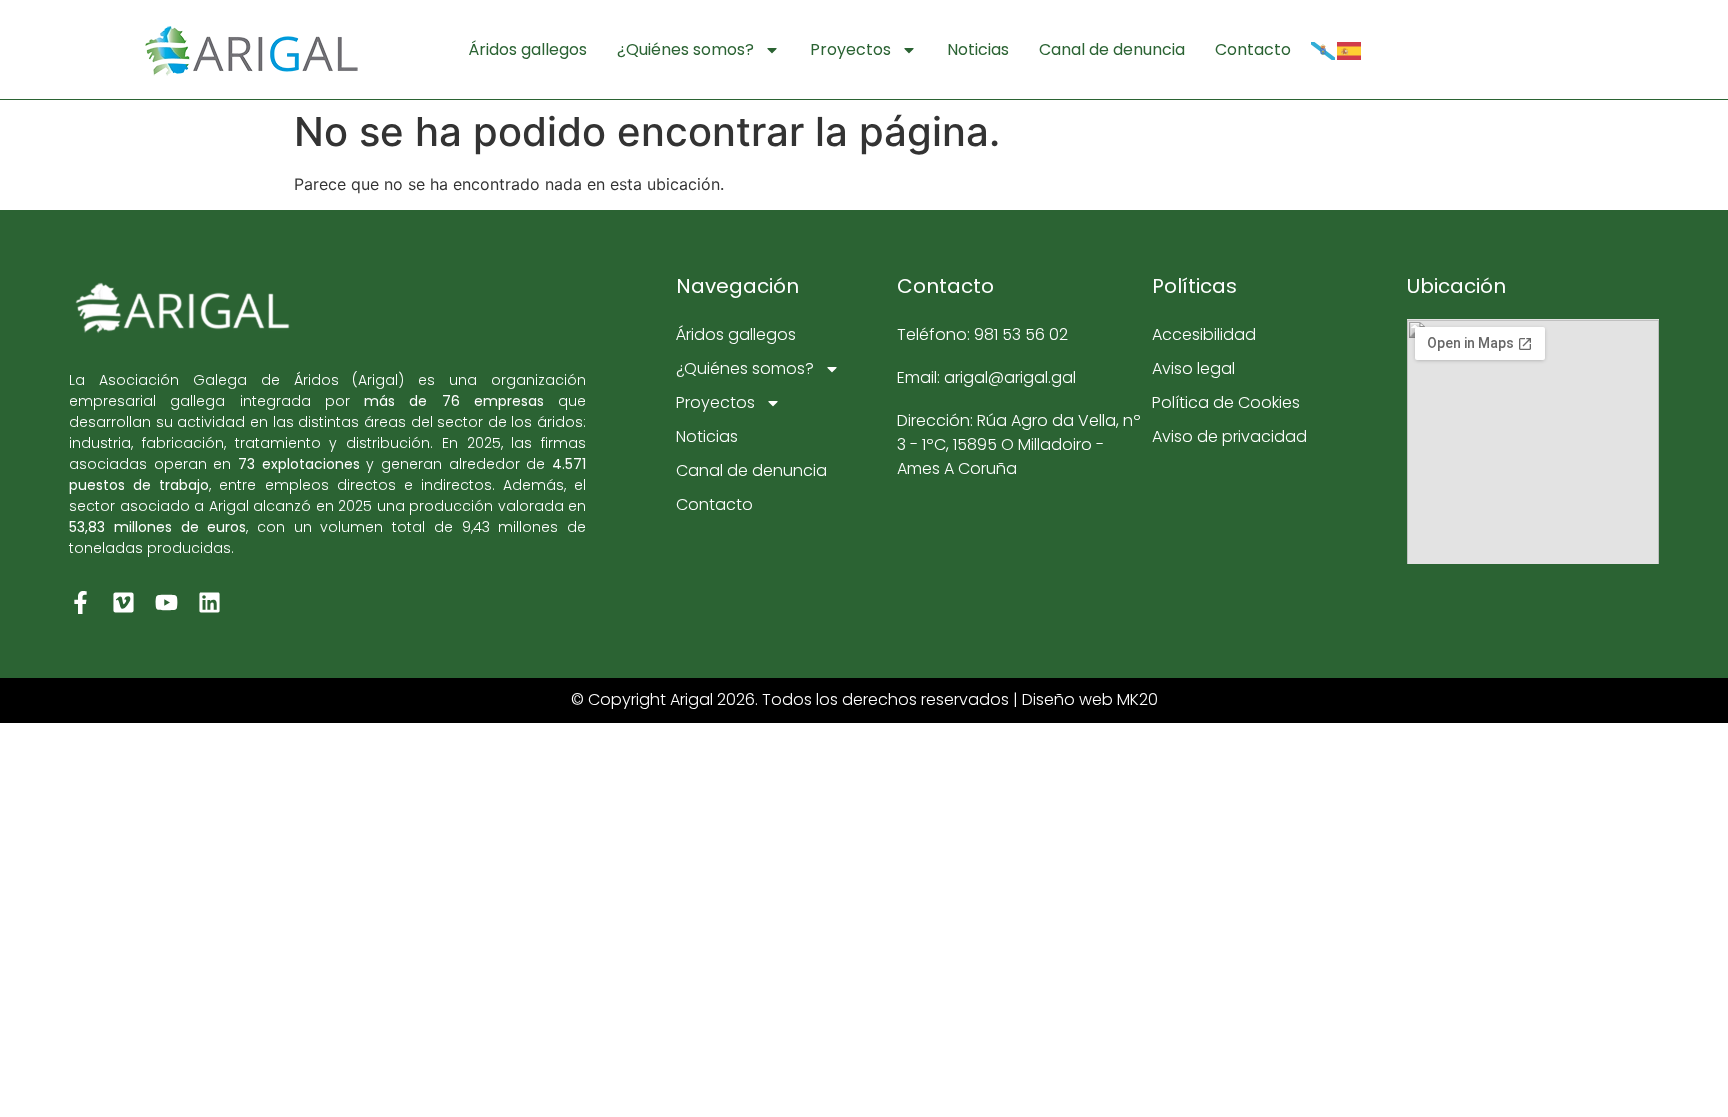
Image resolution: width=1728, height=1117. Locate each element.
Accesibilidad (1204, 334)
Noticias (978, 49)
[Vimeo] (123, 602)
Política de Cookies (1226, 402)
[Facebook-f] (80, 602)
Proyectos (850, 49)
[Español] (1350, 50)
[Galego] (1324, 50)
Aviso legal (1193, 368)
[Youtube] (166, 602)
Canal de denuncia (1112, 49)
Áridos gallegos (527, 49)
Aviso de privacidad (1229, 436)
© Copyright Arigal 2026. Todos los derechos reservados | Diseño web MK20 (864, 699)
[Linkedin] (209, 602)
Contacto (1253, 49)
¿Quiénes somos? (685, 49)
